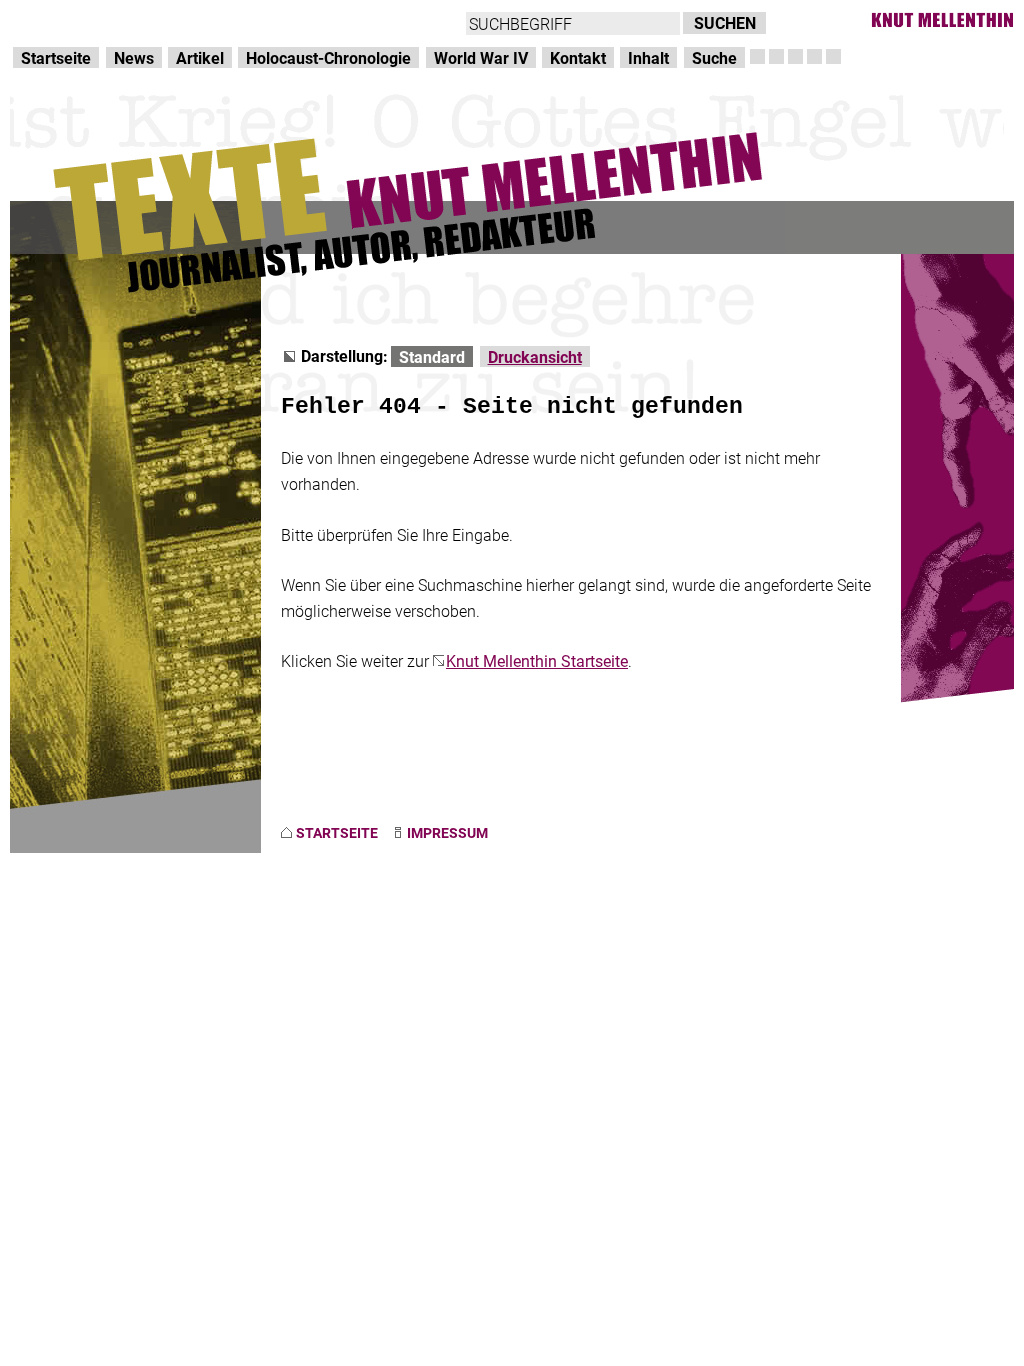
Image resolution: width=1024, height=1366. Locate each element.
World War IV (481, 57)
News (134, 57)
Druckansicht (535, 356)
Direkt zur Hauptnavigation (106, 20)
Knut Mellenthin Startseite (537, 660)
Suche (714, 57)
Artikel (200, 57)
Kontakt (578, 57)
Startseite (56, 57)
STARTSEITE (337, 832)
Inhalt (648, 57)
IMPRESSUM (447, 832)
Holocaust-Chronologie (328, 57)
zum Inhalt (256, 20)
